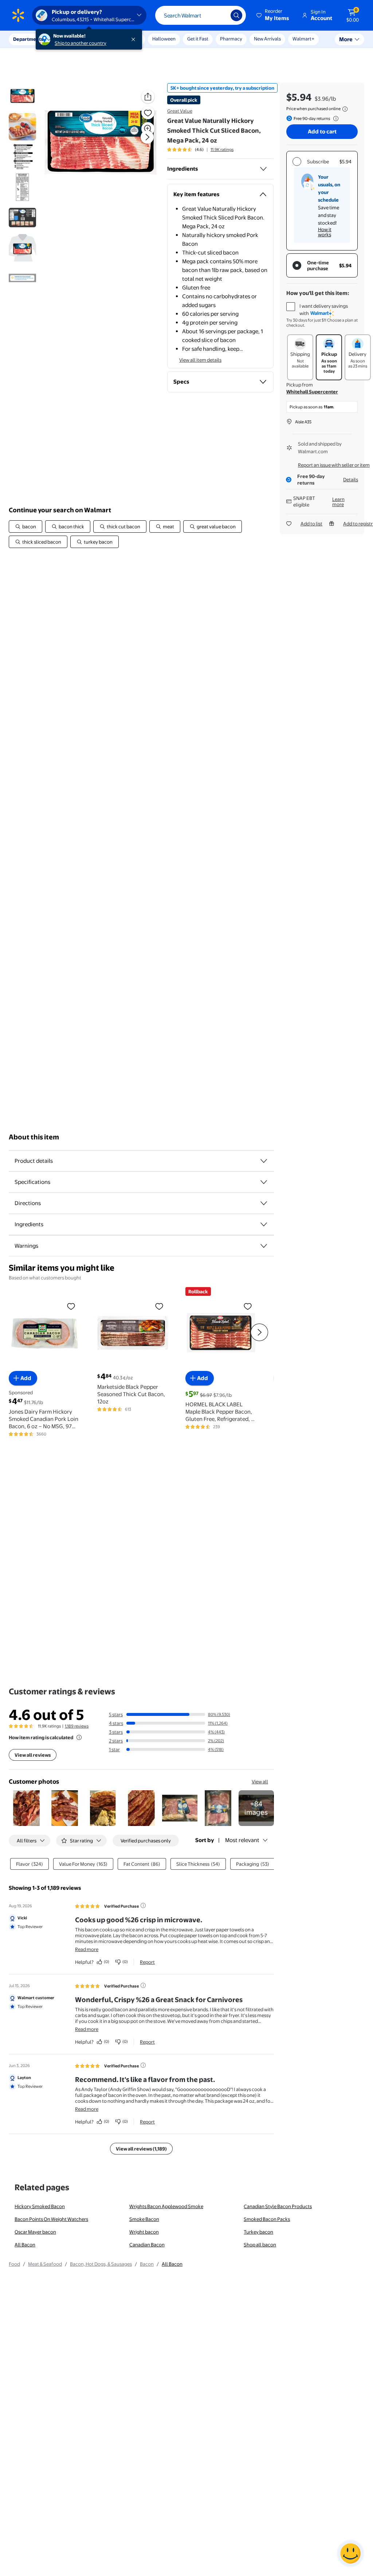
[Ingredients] (263, 169)
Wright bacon (144, 2232)
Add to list (311, 524)
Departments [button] (28, 39)
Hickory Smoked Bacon (40, 2206)
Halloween (164, 39)
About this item (34, 1137)
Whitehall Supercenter (312, 392)
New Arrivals (267, 39)
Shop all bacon (260, 2245)
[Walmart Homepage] (18, 15)
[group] (200, 149)
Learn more (338, 502)
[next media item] (147, 137)
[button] (273, 15)
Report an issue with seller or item (334, 465)
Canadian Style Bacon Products (278, 2206)
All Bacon (25, 2245)
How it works (325, 232)
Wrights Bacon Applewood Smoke (166, 2206)
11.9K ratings (222, 149)
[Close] (135, 39)
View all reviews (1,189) (141, 2149)
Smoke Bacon (144, 2219)
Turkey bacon (258, 2232)
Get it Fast (198, 39)
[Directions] (264, 1203)
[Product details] (264, 1161)
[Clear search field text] (220, 15)
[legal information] (345, 109)
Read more (87, 1949)
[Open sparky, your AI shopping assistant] (350, 2553)
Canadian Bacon (147, 2245)
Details (351, 479)
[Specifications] (264, 1182)
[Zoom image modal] (148, 129)
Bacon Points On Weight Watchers (51, 2219)
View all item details (200, 360)
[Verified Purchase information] (143, 1905)
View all (260, 1782)
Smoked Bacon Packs (267, 2219)
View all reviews (33, 1755)
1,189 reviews (77, 1726)
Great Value (180, 111)
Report (147, 1962)
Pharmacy (231, 39)
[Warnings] (264, 1246)
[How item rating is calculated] (79, 1737)
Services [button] (73, 39)
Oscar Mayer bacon (35, 2232)
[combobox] (201, 15)
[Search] (236, 15)
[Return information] (334, 118)
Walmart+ (303, 39)
